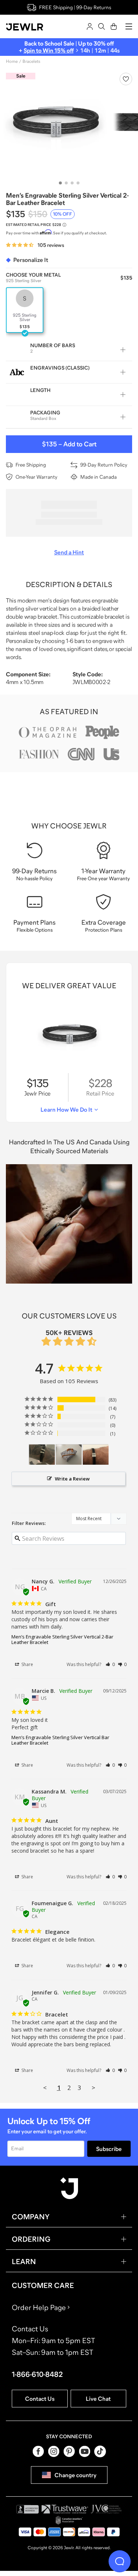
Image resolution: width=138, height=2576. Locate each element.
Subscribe (109, 2149)
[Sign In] (90, 26)
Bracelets (31, 61)
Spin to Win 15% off (49, 50)
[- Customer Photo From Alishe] (69, 1455)
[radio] (25, 310)
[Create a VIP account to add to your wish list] (126, 79)
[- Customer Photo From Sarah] (42, 1455)
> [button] (93, 2088)
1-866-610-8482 (37, 2374)
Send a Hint (69, 552)
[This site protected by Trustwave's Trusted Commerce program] (65, 2509)
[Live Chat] (120, 2561)
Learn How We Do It (66, 1109)
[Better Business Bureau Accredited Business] (28, 2509)
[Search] (102, 26)
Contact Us (40, 2399)
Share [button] (27, 1664)
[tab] (60, 183)
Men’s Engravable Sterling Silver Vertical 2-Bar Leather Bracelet (62, 1640)
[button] (110, 1664)
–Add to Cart (69, 444)
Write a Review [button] (72, 1479)
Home (12, 61)
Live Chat (98, 2399)
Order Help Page (39, 2307)
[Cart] (114, 26)
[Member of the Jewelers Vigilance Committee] (106, 2509)
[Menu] (129, 26)
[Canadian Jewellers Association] (69, 2520)
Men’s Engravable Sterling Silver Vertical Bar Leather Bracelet (60, 1740)
